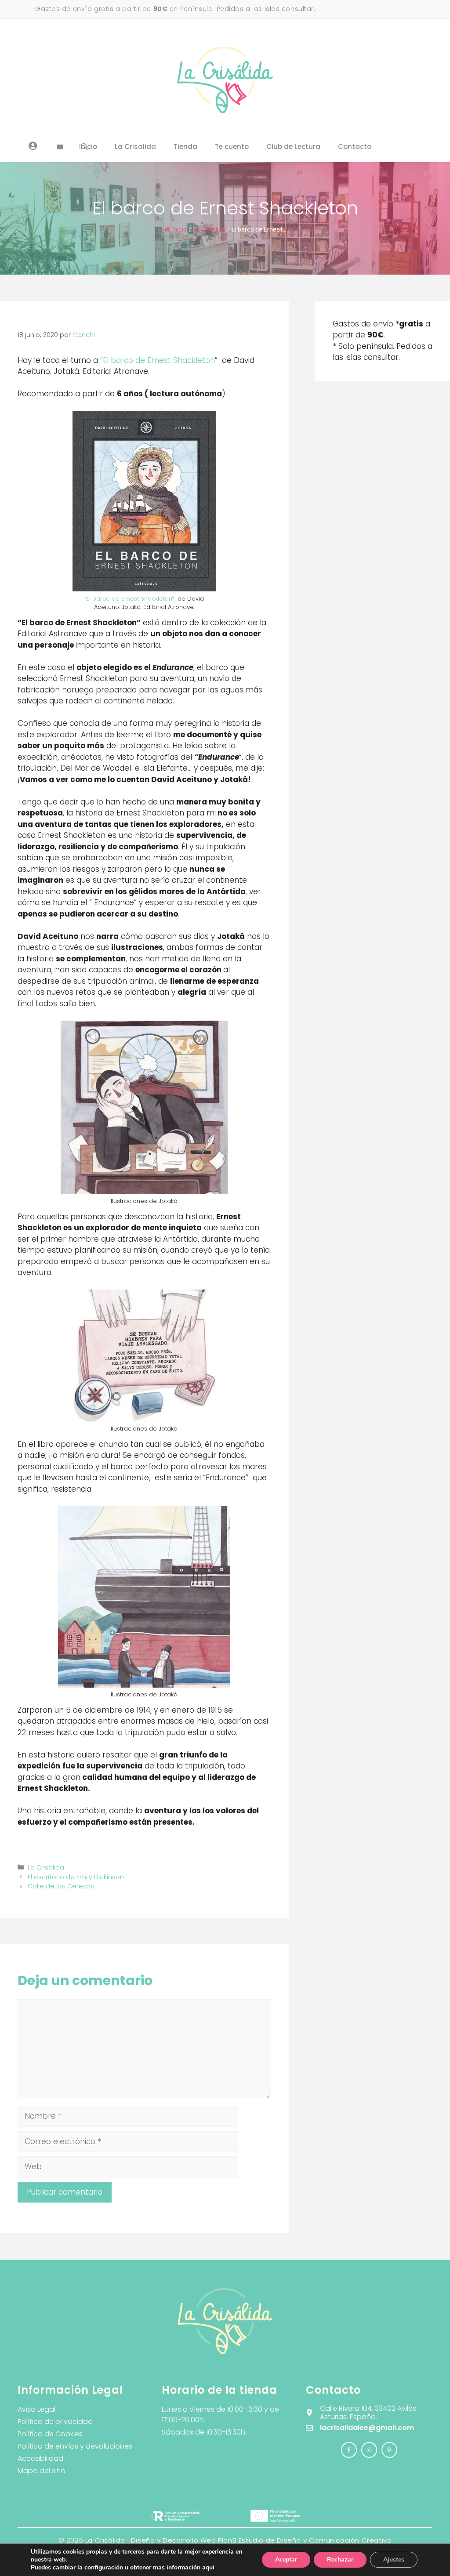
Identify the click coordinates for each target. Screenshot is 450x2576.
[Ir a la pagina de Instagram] (349, 2450)
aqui (208, 2567)
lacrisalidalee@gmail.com (367, 2428)
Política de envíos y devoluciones (75, 2446)
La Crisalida (135, 147)
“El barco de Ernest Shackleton (158, 360)
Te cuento (232, 147)
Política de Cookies (50, 2434)
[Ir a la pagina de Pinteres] (389, 2450)
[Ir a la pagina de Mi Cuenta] (33, 145)
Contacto (355, 147)
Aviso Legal (36, 2409)
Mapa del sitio (42, 2471)
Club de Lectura (293, 147)
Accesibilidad (40, 2458)
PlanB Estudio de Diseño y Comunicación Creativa (305, 2540)
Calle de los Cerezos (61, 1886)
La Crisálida (209, 229)
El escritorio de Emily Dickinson (76, 1877)
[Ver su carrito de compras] (60, 147)
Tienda (185, 147)
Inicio (180, 229)
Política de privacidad (55, 2422)
